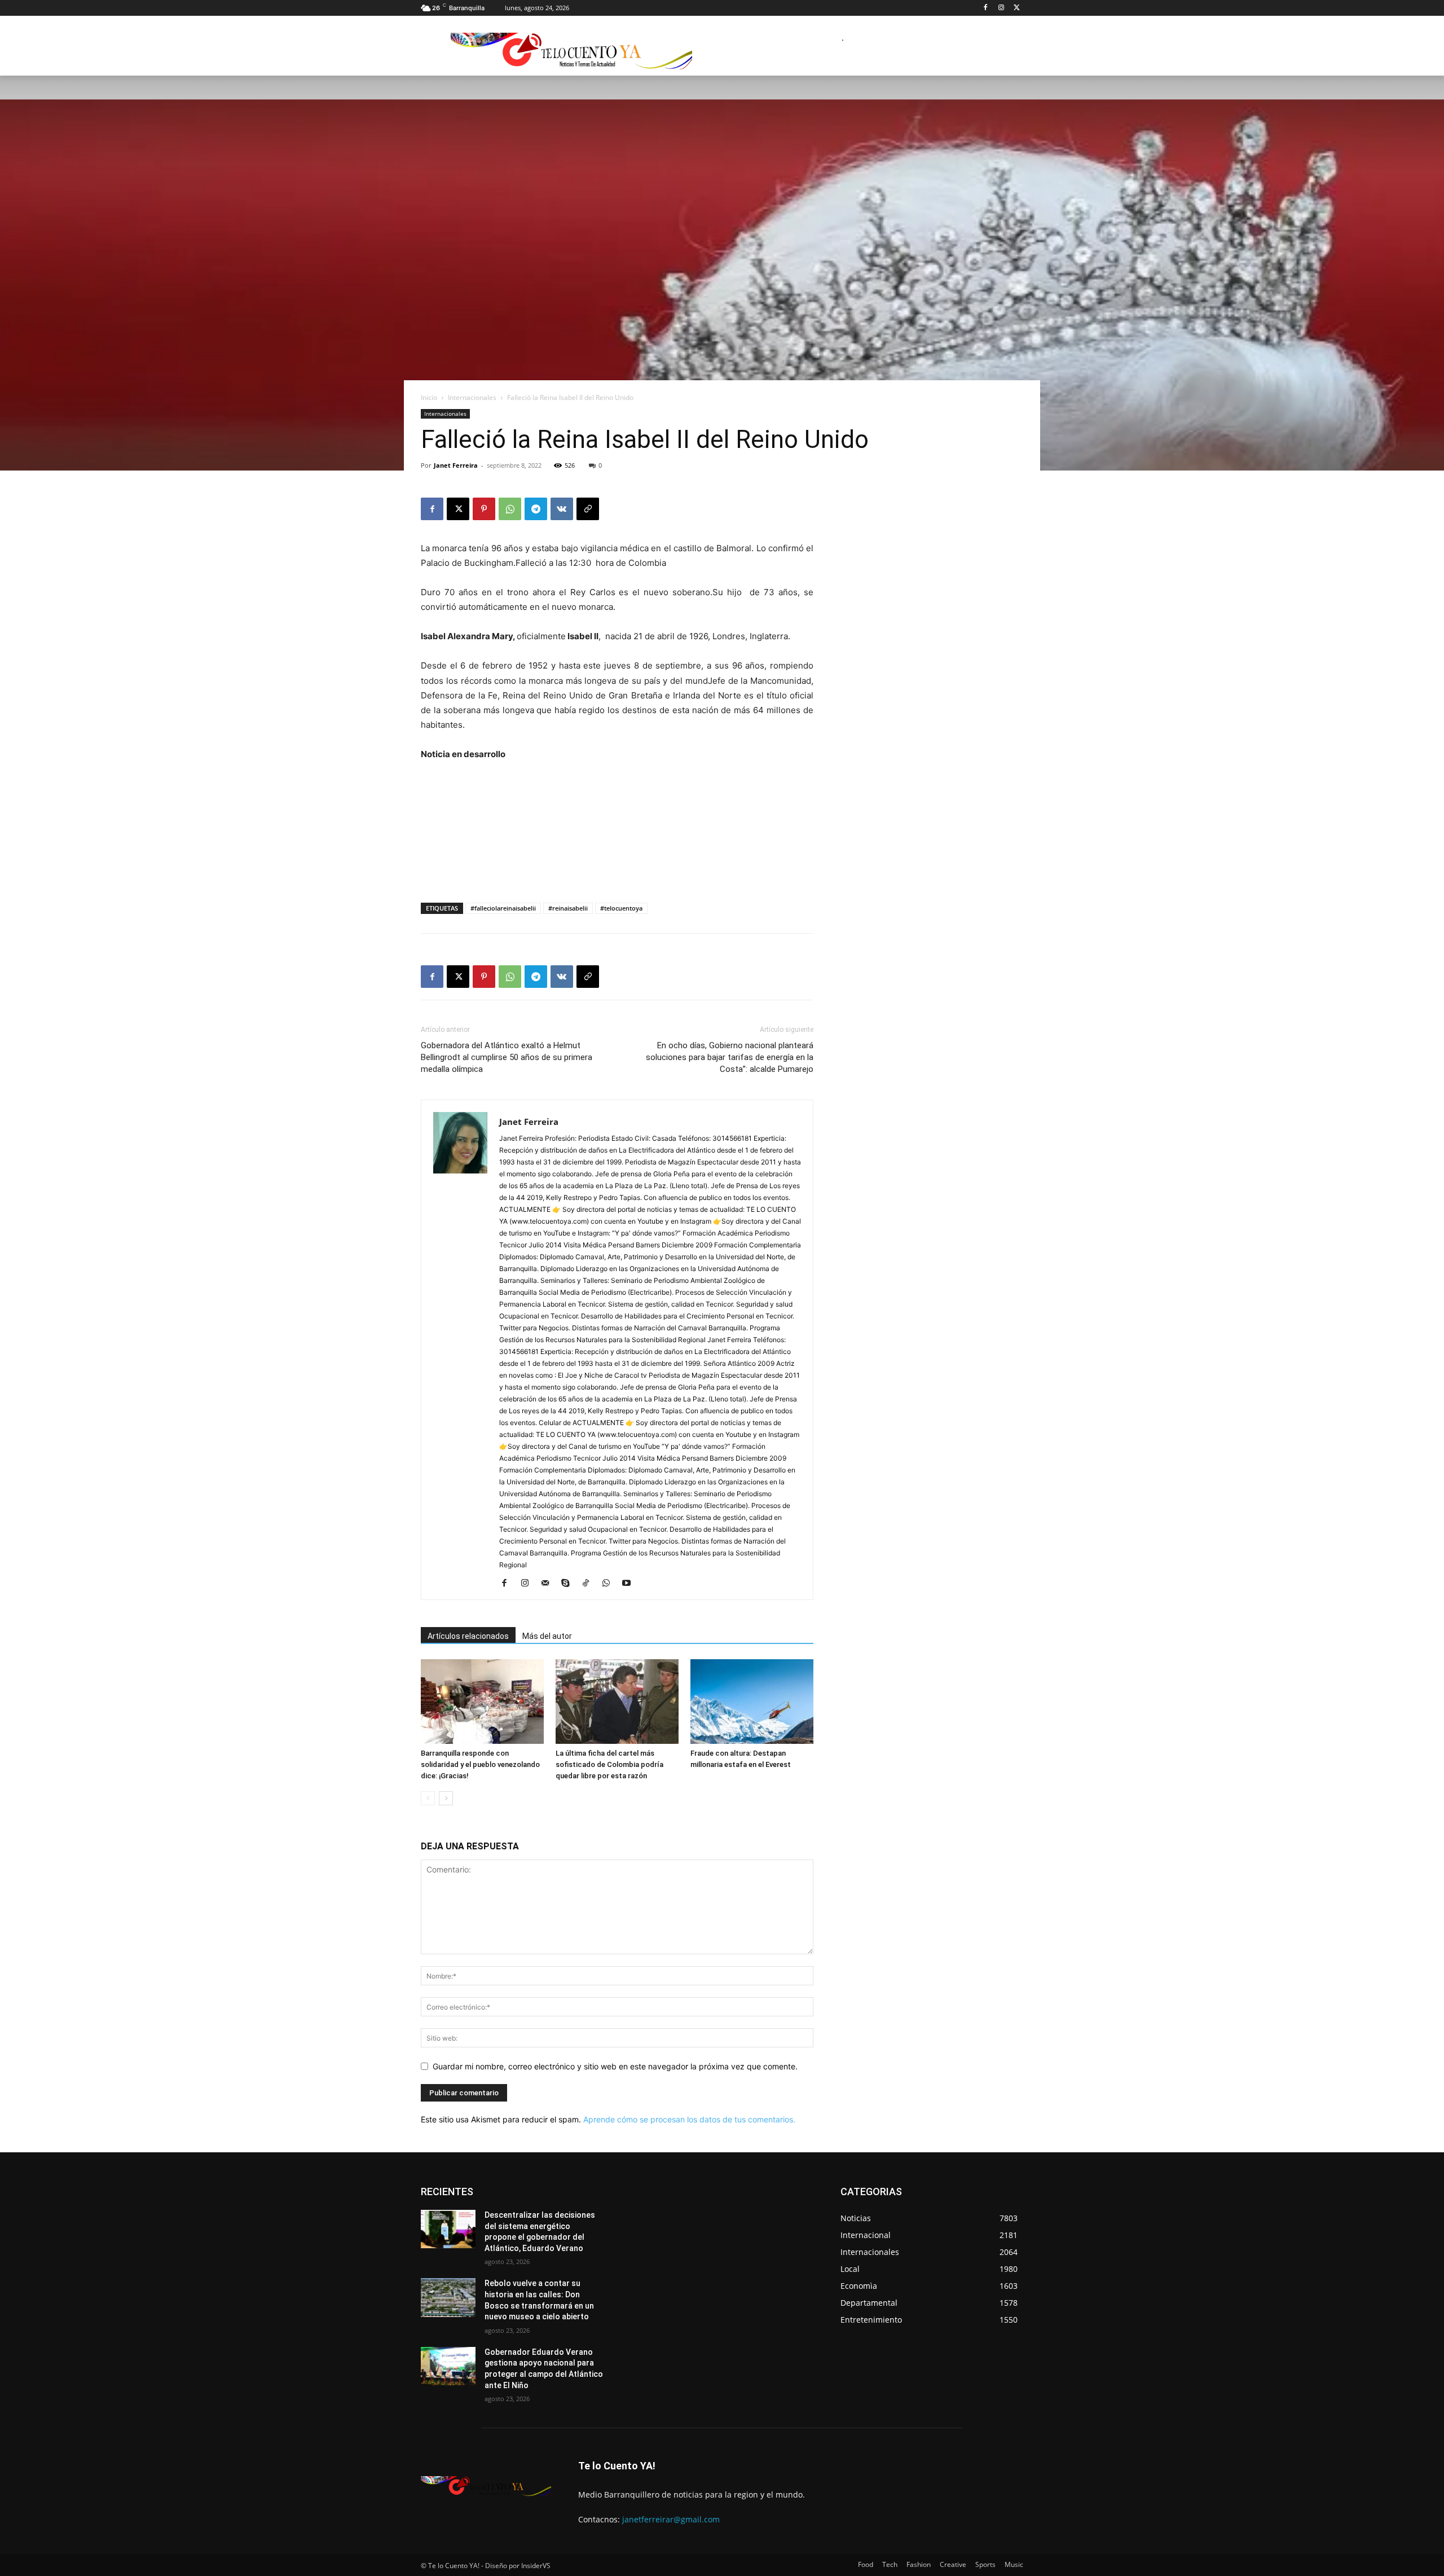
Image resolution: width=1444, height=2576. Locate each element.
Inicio (429, 397)
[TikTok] (590, 1584)
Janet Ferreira (456, 465)
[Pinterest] (484, 509)
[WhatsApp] (510, 509)
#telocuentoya (621, 908)
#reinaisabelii (568, 908)
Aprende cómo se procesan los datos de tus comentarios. (689, 2119)
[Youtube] (630, 1584)
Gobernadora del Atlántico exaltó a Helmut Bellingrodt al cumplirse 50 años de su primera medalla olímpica (507, 1057)
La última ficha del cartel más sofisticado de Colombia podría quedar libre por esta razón (609, 1764)
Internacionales (472, 397)
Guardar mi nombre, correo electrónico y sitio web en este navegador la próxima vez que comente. (615, 2066)
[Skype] (569, 1584)
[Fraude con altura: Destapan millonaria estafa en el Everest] (752, 1702)
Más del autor (547, 1636)
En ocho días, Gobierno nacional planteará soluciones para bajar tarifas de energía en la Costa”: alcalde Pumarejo (730, 1057)
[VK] (562, 509)
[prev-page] (428, 1798)
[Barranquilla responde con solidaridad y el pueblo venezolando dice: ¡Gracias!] (482, 1702)
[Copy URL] (588, 509)
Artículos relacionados (468, 1636)
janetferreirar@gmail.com (671, 2519)
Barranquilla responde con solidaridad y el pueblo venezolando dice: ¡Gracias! (480, 1764)
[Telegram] (536, 509)
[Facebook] (986, 8)
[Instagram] (1001, 8)
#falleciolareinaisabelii (503, 908)
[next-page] (446, 1798)
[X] (1017, 8)
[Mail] (549, 1584)
